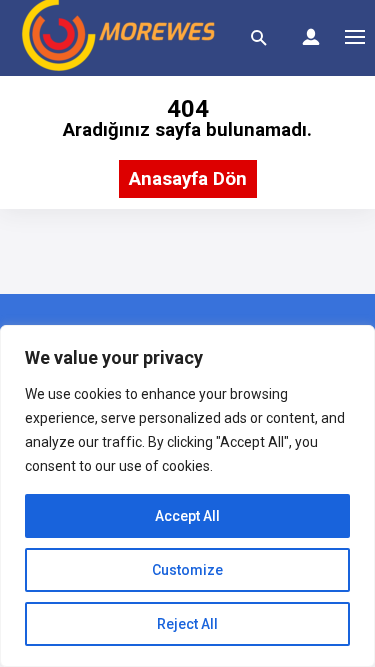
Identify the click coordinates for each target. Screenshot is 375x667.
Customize (187, 570)
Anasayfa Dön (188, 179)
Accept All (187, 516)
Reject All (187, 624)
